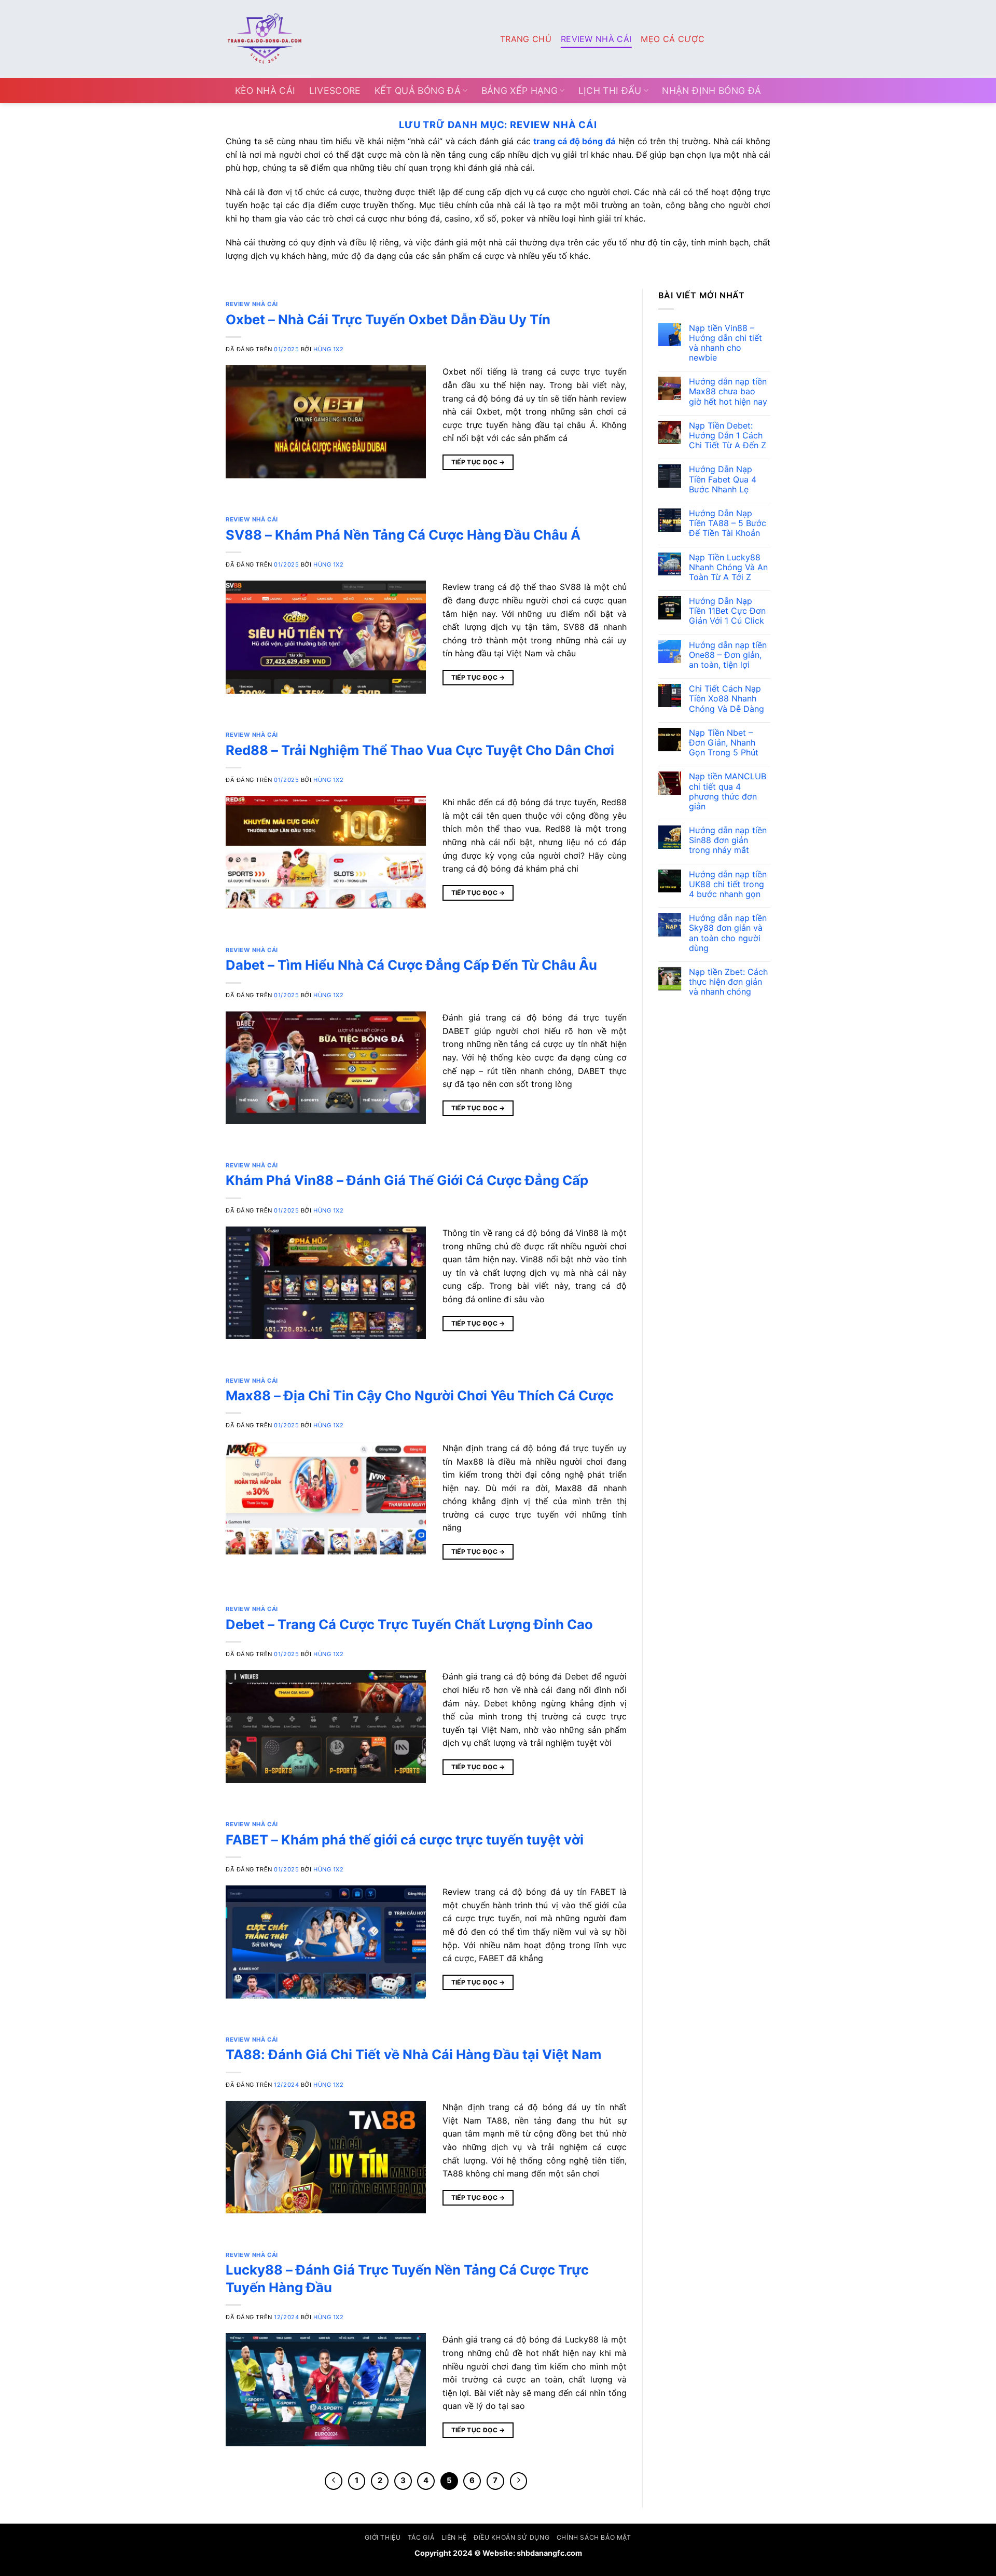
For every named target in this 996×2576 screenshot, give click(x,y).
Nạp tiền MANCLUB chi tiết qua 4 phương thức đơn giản (728, 791)
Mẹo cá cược (673, 39)
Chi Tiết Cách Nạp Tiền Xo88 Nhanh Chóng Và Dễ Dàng (727, 699)
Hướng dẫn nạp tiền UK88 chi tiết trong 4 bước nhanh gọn (728, 884)
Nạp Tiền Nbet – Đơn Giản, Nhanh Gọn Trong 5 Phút (724, 743)
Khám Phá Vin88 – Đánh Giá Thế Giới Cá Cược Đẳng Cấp (407, 1180)
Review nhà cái (596, 39)
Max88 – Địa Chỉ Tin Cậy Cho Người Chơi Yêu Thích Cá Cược (420, 1395)
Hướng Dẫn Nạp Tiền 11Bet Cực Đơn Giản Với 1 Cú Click (728, 611)
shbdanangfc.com (549, 2553)
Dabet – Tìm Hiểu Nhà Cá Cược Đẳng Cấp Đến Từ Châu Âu (411, 965)
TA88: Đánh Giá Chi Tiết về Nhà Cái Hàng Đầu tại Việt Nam (413, 2054)
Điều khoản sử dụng (511, 2537)
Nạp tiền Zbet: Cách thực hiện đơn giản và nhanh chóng (728, 982)
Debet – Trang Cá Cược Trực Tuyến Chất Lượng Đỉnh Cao (409, 1624)
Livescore (335, 91)
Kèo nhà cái (265, 91)
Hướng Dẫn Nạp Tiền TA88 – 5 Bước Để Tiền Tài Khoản (728, 523)
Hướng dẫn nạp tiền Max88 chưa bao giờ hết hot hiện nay (728, 391)
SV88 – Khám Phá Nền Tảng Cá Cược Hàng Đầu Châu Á (403, 535)
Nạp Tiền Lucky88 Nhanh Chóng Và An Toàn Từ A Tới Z (728, 567)
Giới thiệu (383, 2537)
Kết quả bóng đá (418, 91)
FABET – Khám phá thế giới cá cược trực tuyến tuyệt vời (405, 1840)
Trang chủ (526, 39)
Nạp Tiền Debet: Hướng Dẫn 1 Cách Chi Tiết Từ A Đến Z (728, 436)
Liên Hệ (454, 2537)
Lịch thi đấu (610, 91)
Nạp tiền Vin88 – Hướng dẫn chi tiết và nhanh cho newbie (725, 343)
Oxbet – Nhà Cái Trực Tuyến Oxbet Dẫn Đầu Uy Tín (388, 319)
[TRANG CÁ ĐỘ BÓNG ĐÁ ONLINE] (355, 39)
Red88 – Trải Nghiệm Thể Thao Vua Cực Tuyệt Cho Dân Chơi (420, 750)
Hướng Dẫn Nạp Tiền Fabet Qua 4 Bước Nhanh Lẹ (723, 479)
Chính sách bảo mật (594, 2537)
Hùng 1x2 (328, 349)
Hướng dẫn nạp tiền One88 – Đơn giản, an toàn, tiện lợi (728, 655)
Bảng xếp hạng (520, 91)
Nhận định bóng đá (711, 91)
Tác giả (421, 2537)
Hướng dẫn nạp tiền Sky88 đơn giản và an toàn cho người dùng (728, 933)
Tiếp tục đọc (478, 462)
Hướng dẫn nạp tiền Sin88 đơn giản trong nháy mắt (728, 840)
